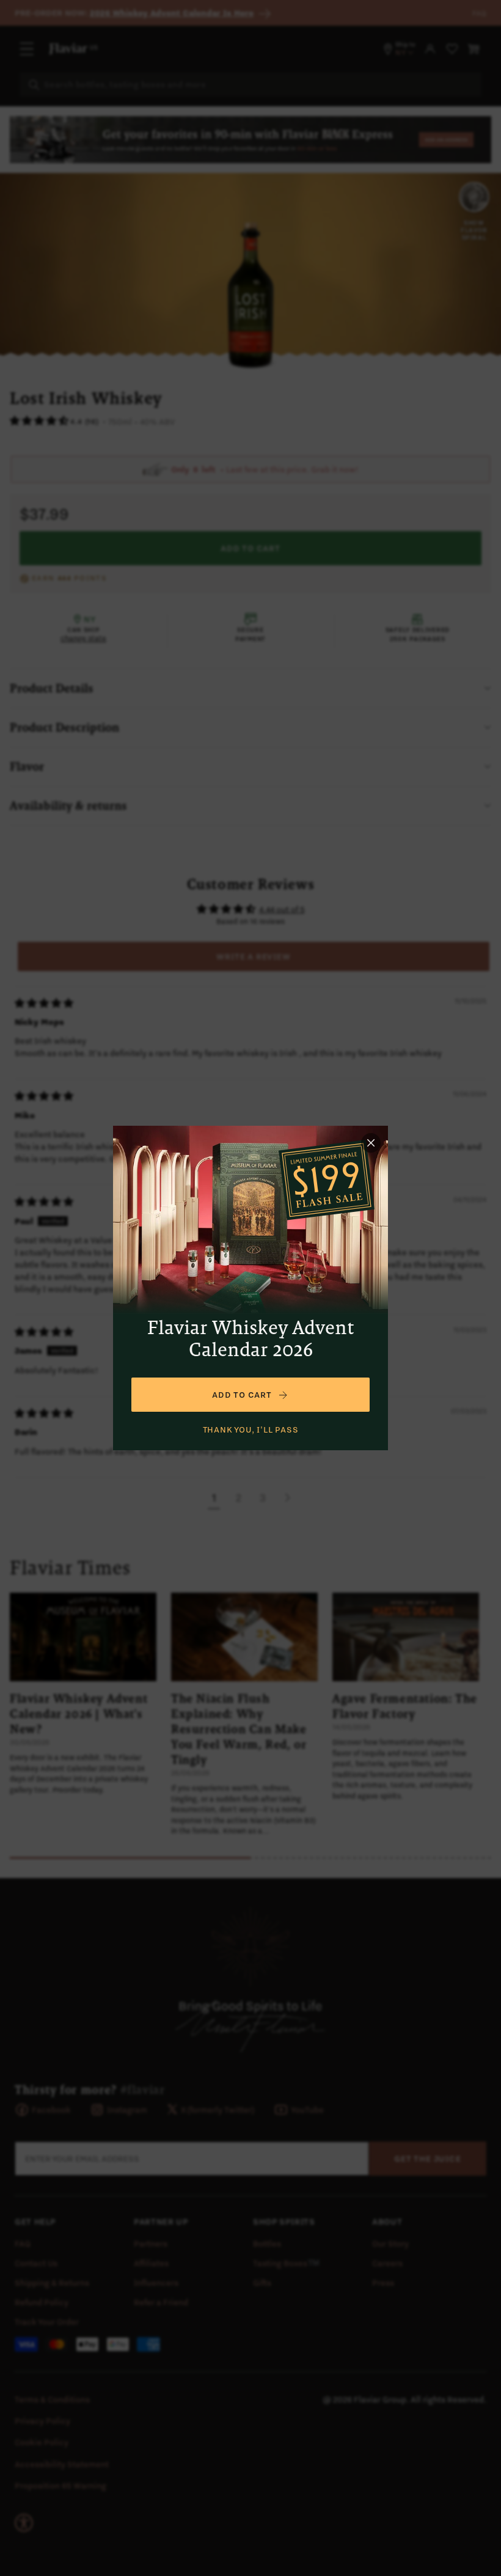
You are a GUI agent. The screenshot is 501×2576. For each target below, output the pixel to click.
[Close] (371, 1143)
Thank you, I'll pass (251, 1429)
